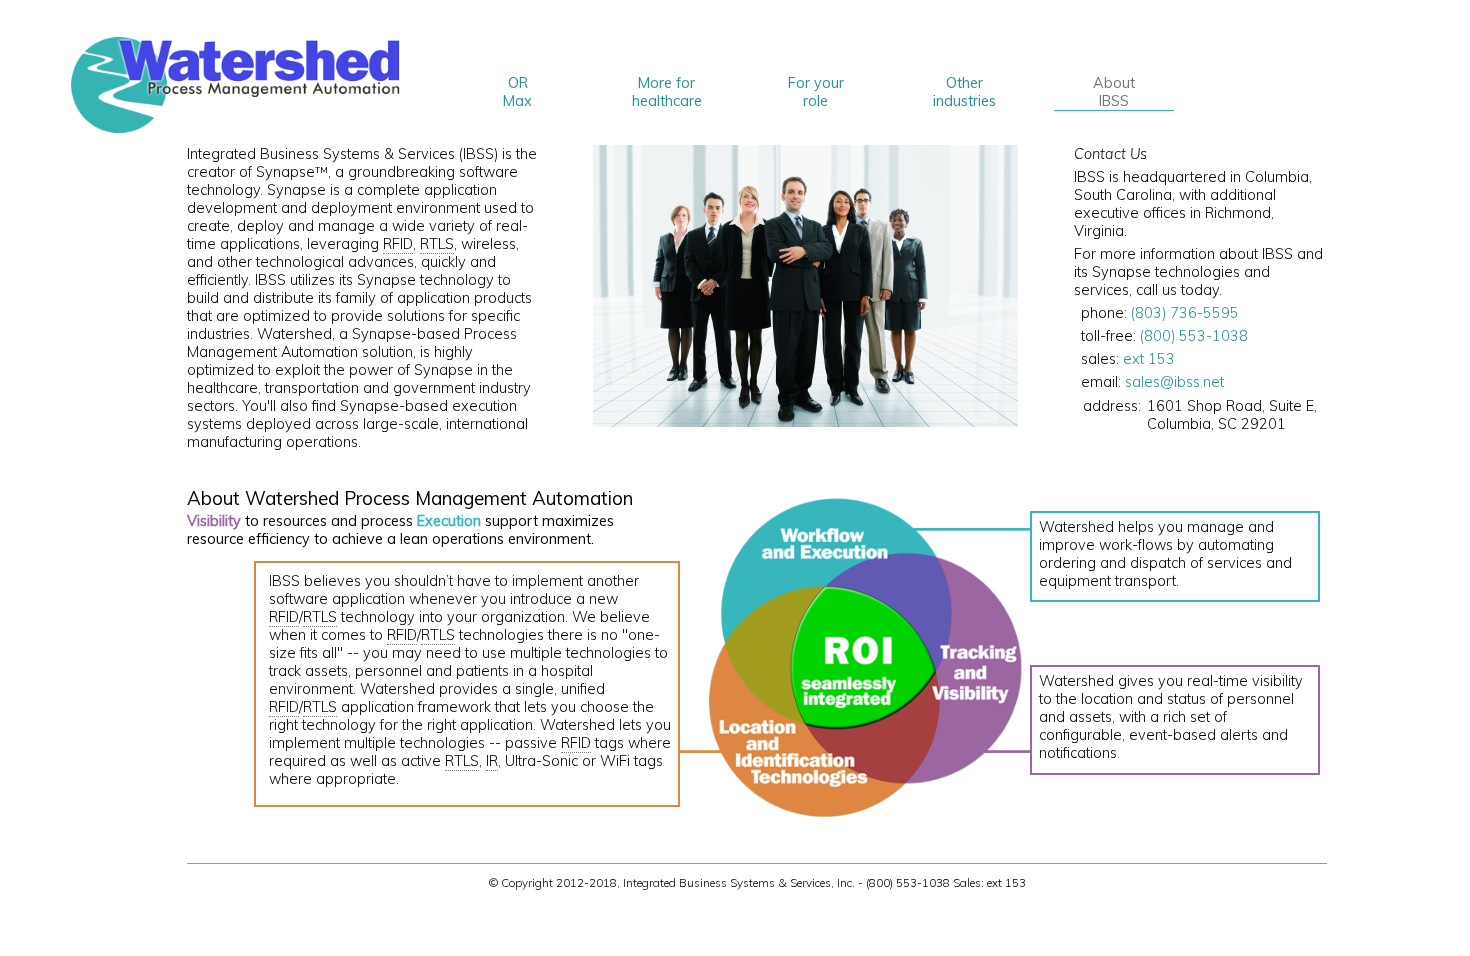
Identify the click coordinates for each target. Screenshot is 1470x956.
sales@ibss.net (1174, 382)
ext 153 (1149, 359)
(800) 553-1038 (1194, 336)
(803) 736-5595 (1185, 313)
